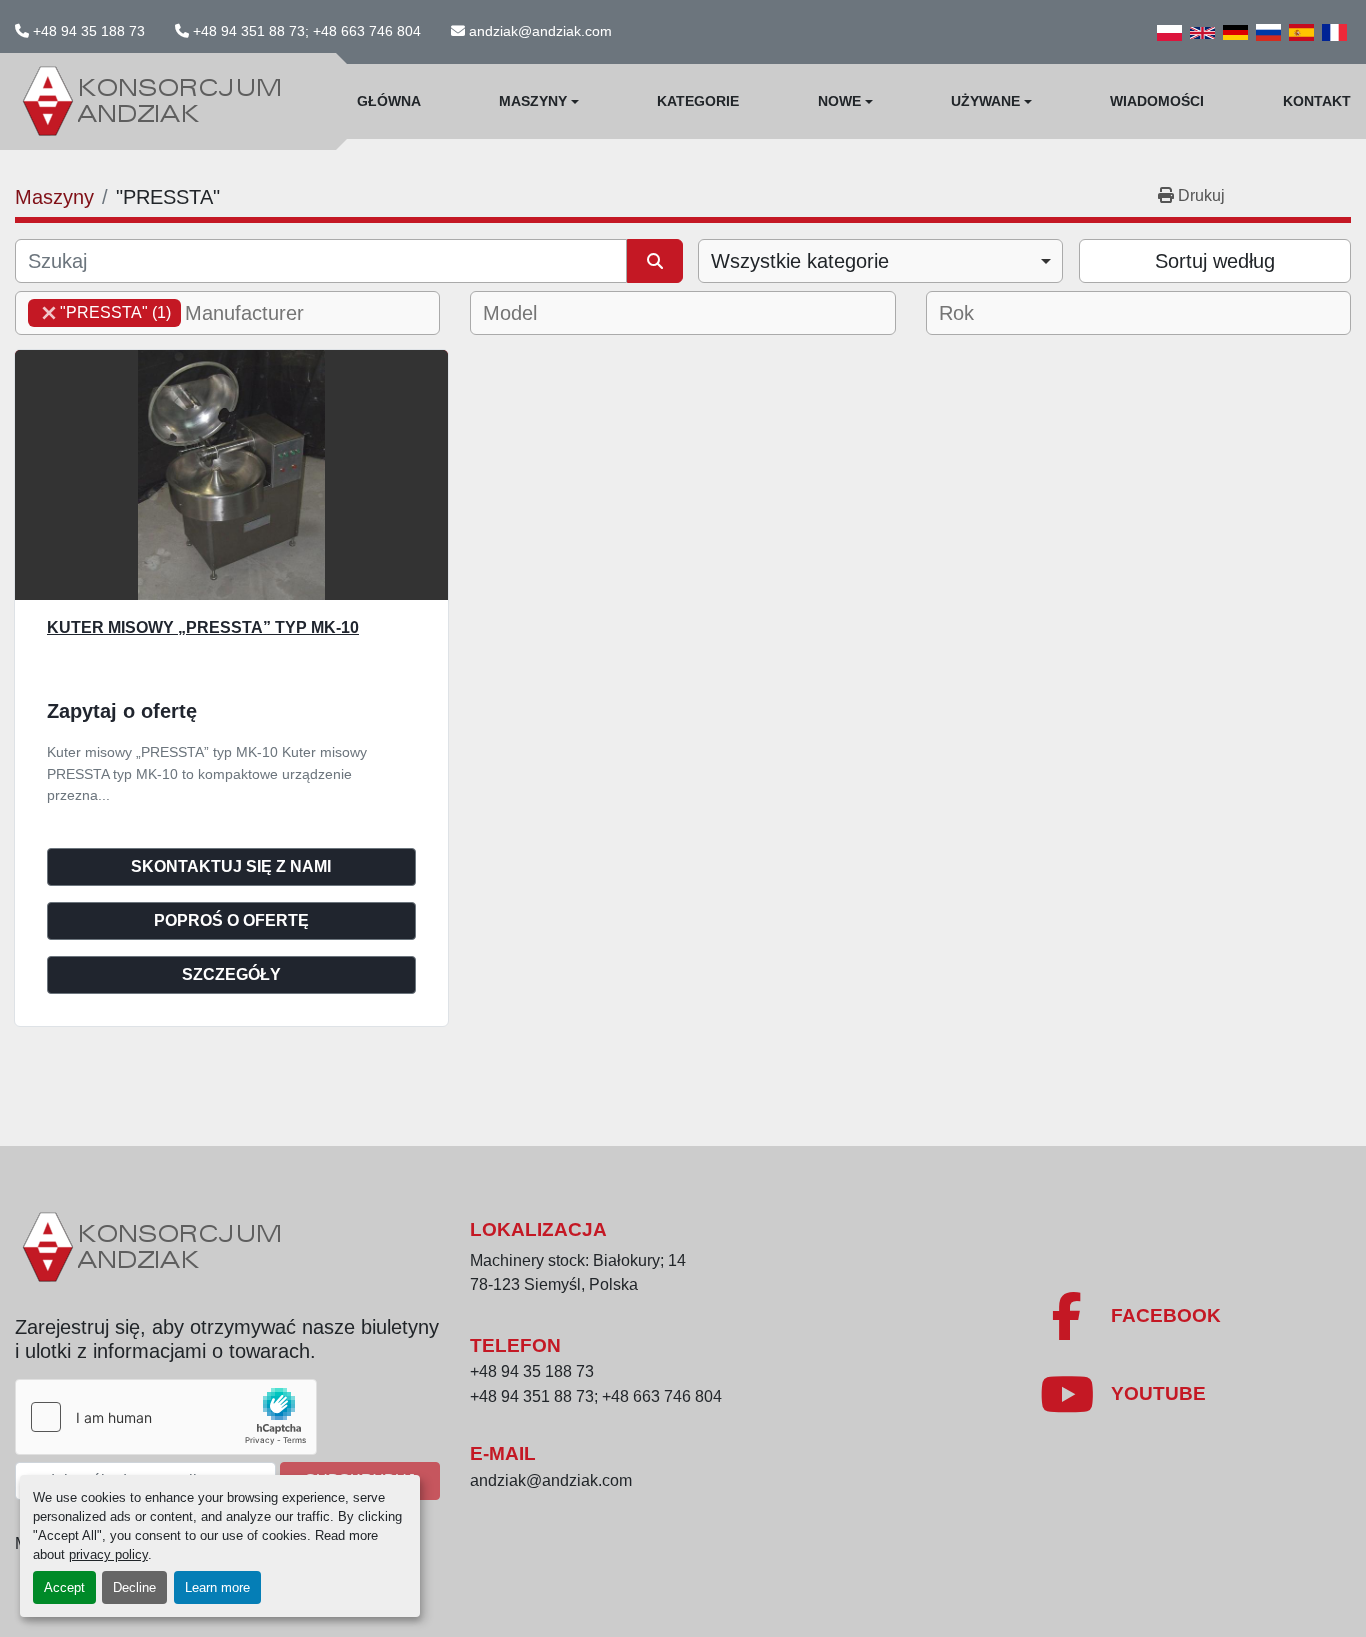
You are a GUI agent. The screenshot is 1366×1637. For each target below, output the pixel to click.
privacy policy (108, 1554)
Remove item (49, 313)
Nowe (839, 101)
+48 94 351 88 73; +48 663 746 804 (307, 31)
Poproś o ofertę (231, 920)
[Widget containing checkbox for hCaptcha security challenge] (166, 1417)
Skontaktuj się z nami (231, 866)
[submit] (655, 261)
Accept (64, 1587)
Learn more (217, 1587)
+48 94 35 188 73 (89, 31)
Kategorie (698, 101)
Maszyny (533, 101)
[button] (539, 101)
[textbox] (256, 313)
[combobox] (880, 261)
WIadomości (1157, 101)
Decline (134, 1587)
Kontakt (1317, 101)
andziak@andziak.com (540, 31)
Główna (389, 101)
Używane (985, 101)
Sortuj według (1215, 261)
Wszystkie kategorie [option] (800, 261)
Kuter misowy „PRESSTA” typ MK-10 (203, 627)
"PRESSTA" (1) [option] (99, 312)
